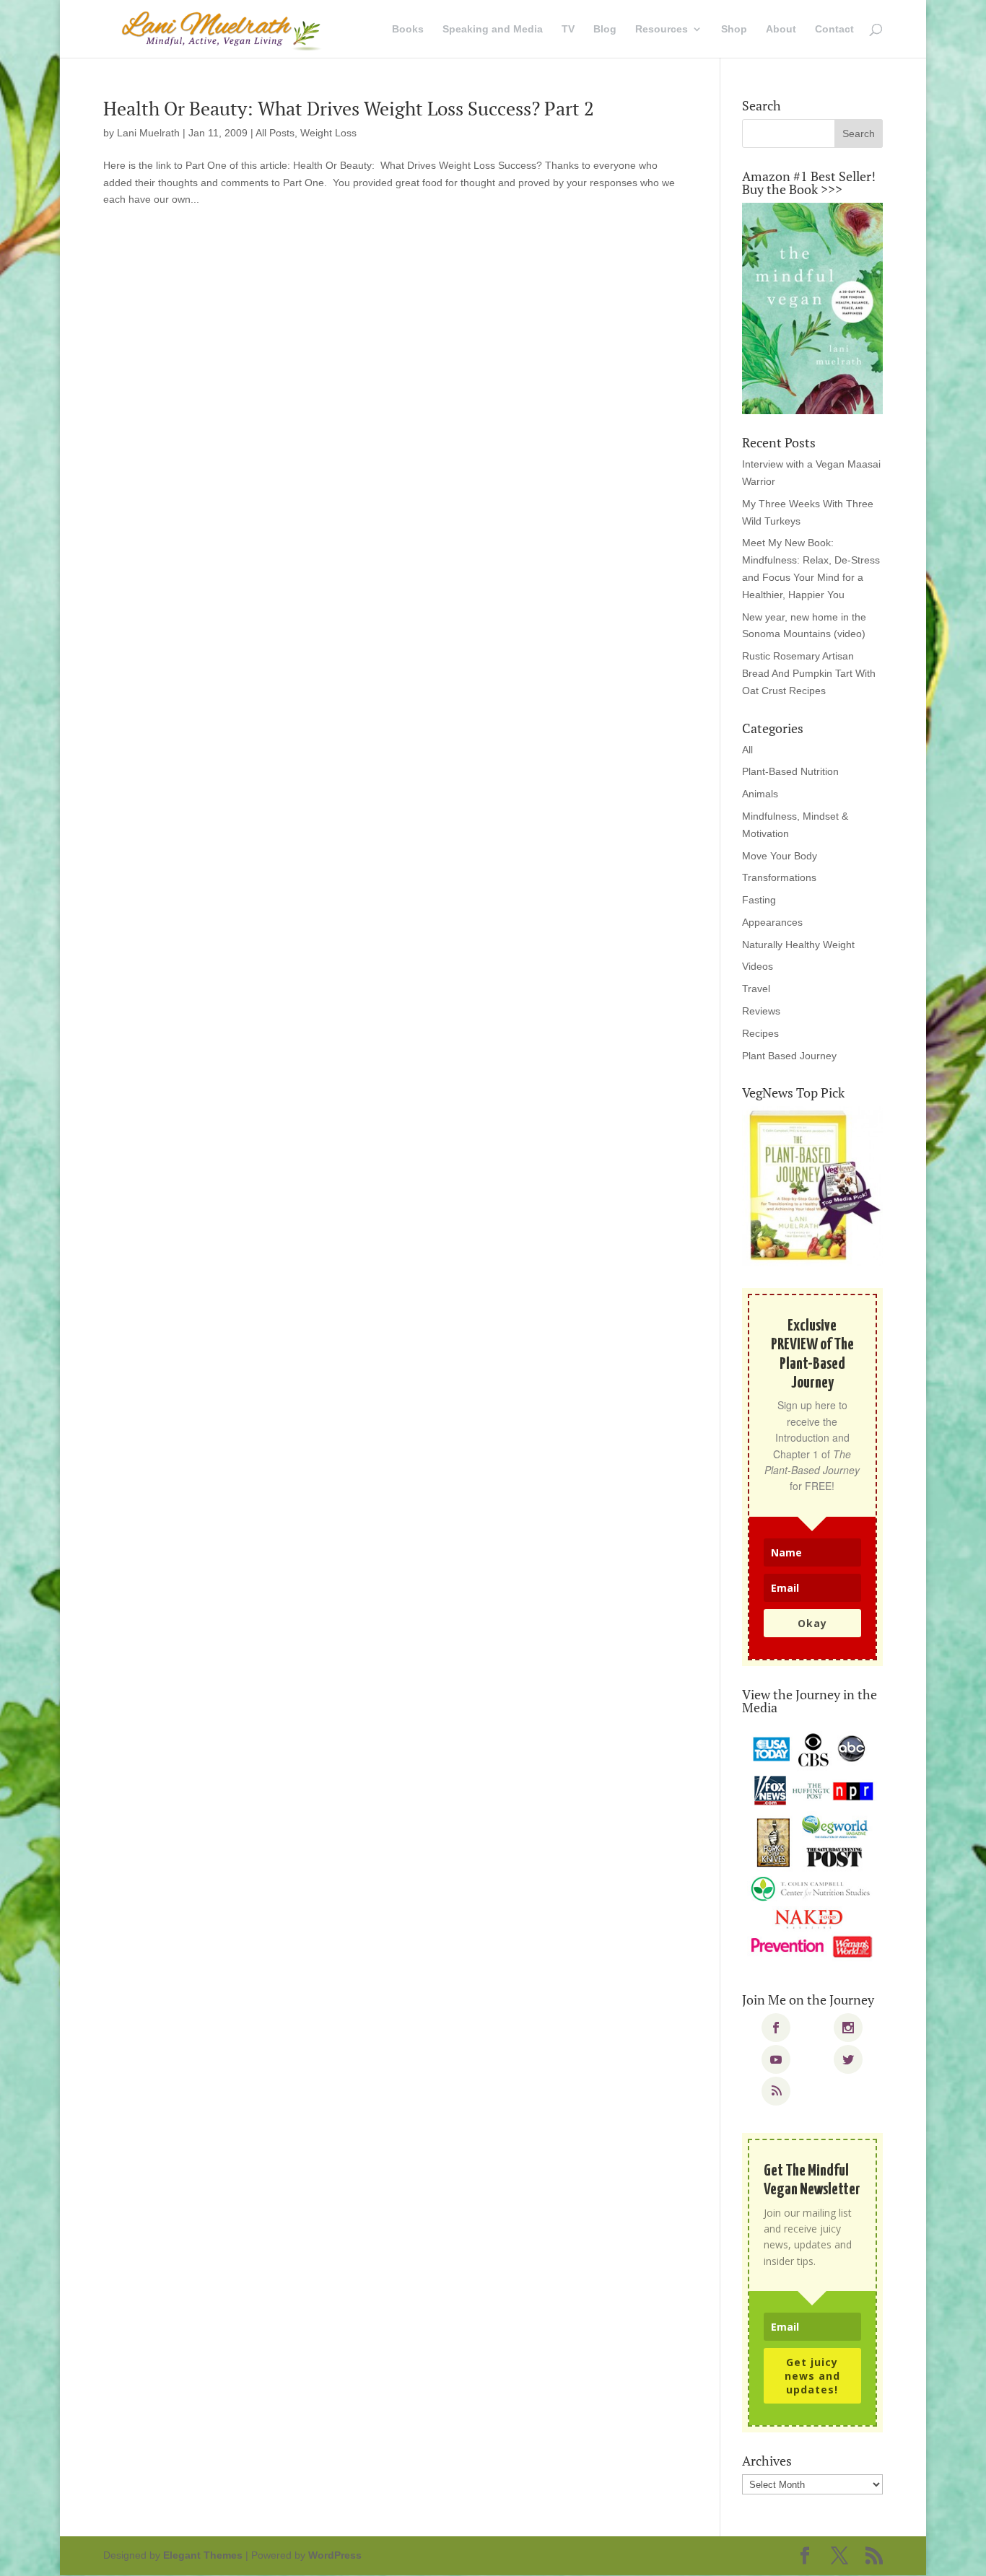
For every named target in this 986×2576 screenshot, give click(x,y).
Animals (760, 794)
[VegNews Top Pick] (812, 1186)
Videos (758, 966)
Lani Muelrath (148, 133)
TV (568, 29)
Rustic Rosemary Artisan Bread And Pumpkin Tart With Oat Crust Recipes (809, 673)
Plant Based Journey (789, 1056)
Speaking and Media (493, 29)
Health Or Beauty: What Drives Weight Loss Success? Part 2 (349, 108)
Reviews (761, 1011)
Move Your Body (780, 856)
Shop (734, 29)
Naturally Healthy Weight (798, 945)
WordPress (335, 2555)
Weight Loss (328, 133)
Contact (834, 29)
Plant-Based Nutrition (790, 771)
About (781, 29)
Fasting (759, 900)
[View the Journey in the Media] (812, 1846)
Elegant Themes (203, 2555)
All (747, 750)
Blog (605, 29)
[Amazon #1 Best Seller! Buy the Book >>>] (812, 308)
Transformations (779, 877)
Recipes (760, 1033)
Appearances (772, 922)
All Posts (275, 133)
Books (408, 29)
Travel (756, 989)
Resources (662, 29)
